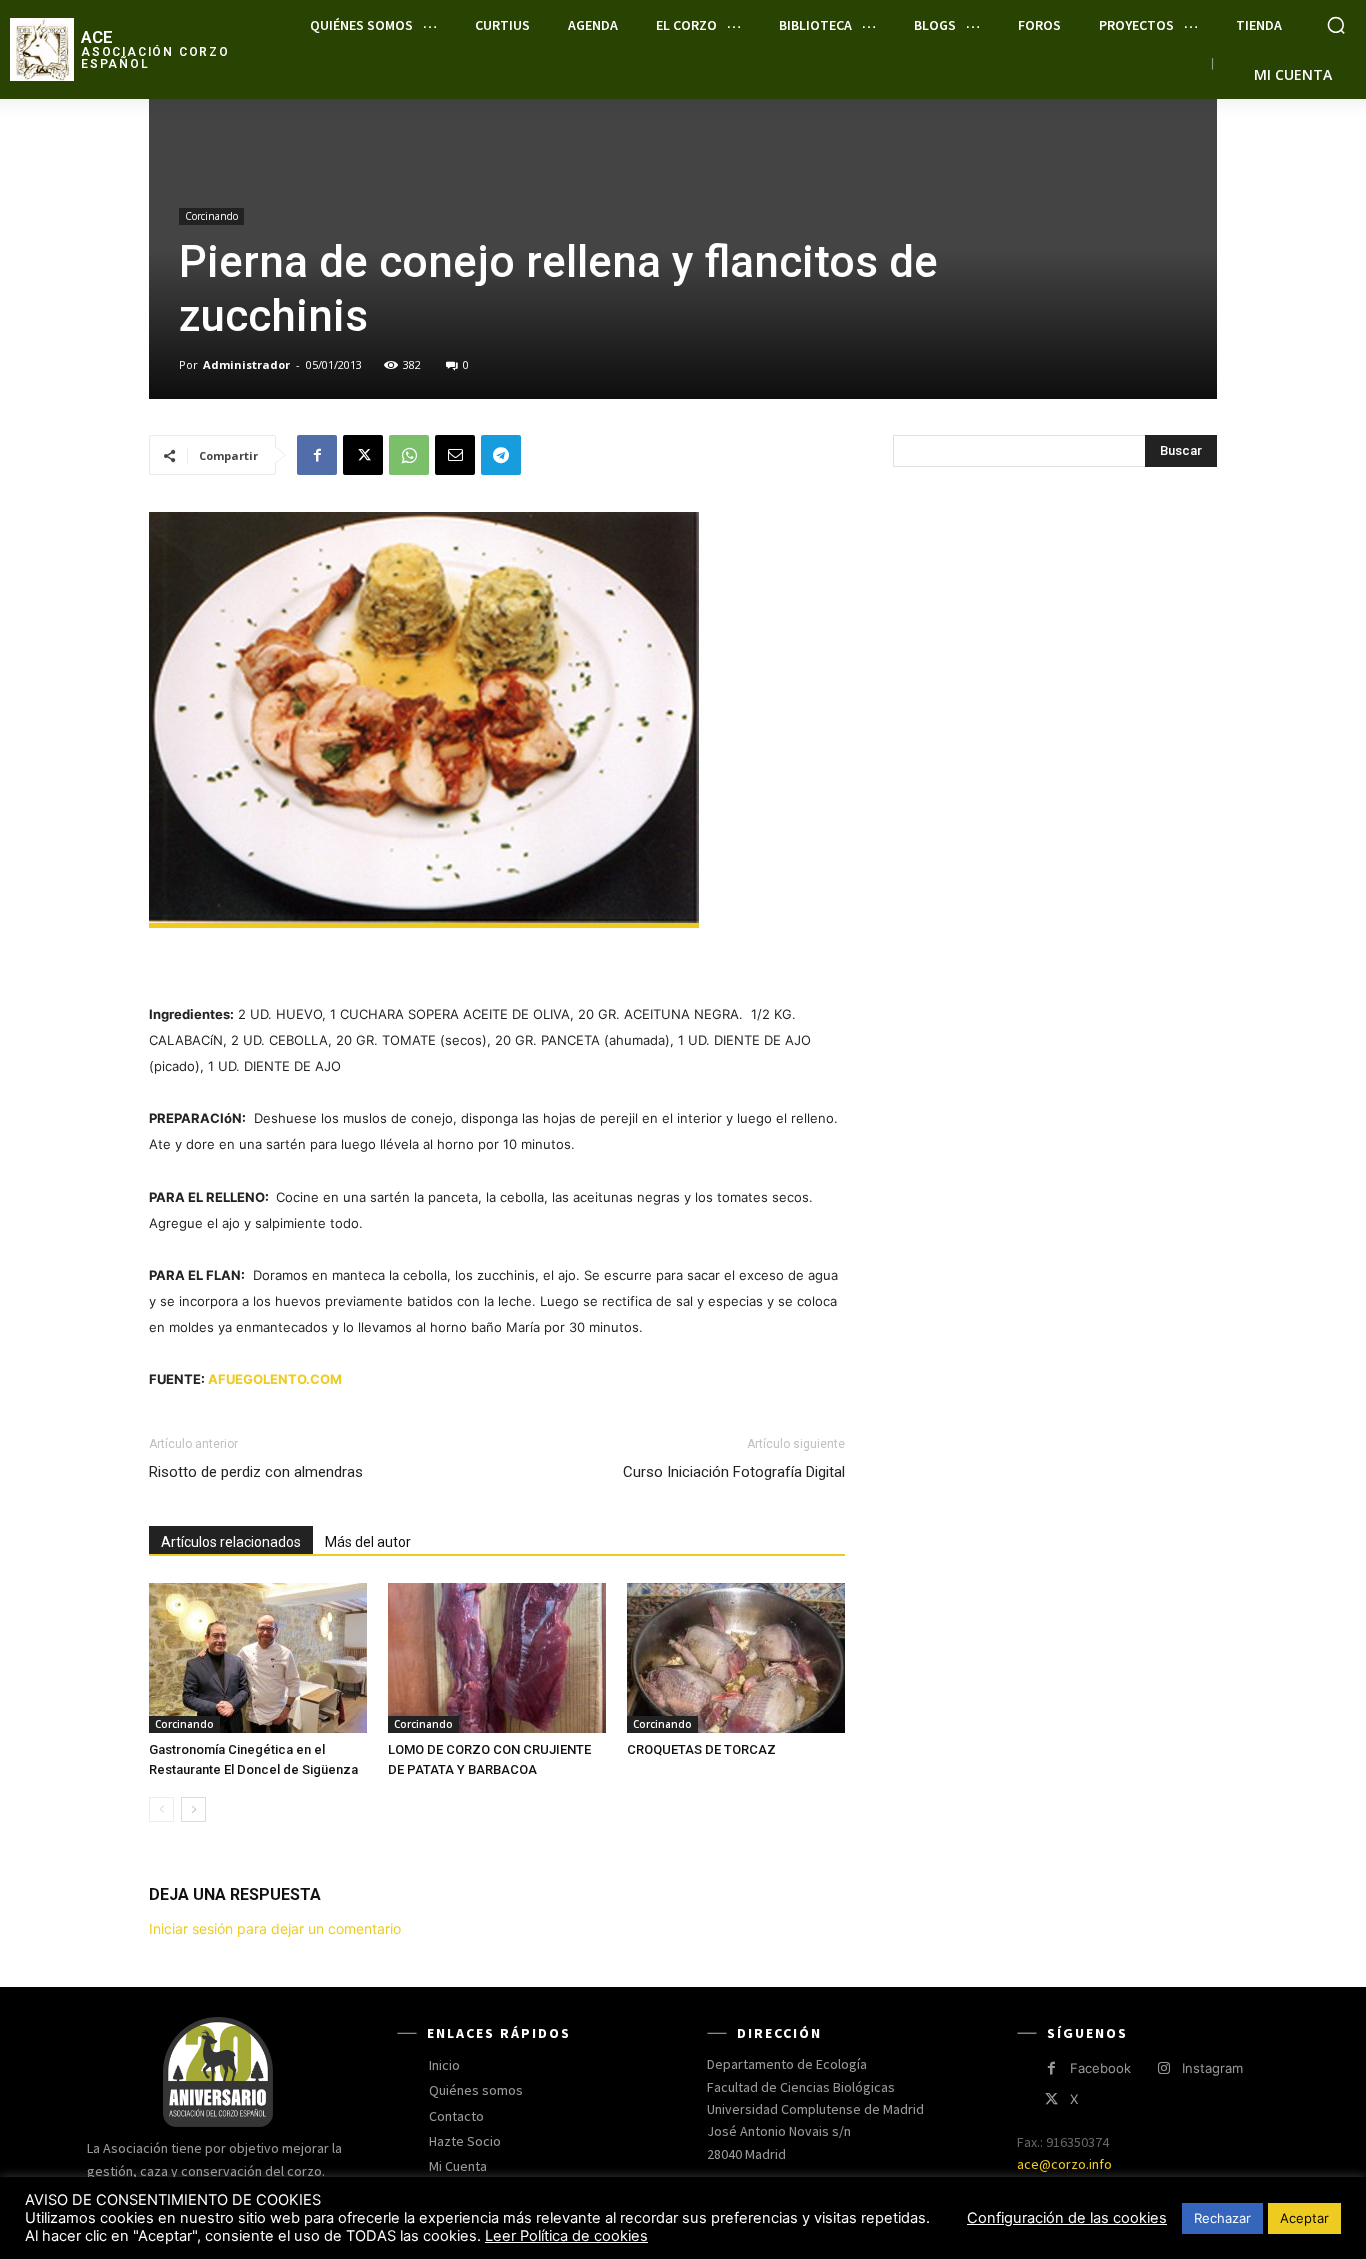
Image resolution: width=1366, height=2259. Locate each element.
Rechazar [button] (1222, 2218)
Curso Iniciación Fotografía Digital (734, 1472)
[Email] (455, 455)
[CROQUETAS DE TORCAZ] (736, 1658)
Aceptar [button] (1304, 2218)
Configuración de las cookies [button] (1067, 2218)
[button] (1336, 25)
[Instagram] (1163, 2068)
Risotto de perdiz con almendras (256, 1472)
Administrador (246, 364)
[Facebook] (317, 455)
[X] (363, 455)
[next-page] (193, 1809)
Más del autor (368, 1542)
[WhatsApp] (409, 455)
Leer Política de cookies (566, 2236)
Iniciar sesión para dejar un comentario (275, 1928)
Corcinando (211, 216)
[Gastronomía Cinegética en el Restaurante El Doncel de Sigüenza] (258, 1658)
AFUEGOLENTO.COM (275, 1379)
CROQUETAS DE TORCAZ (701, 1749)
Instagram (1212, 2068)
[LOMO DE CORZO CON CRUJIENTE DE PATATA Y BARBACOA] (497, 1658)
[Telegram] (501, 455)
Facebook (1100, 2068)
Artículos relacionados (231, 1542)
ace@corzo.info (1064, 2164)
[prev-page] (161, 1809)
